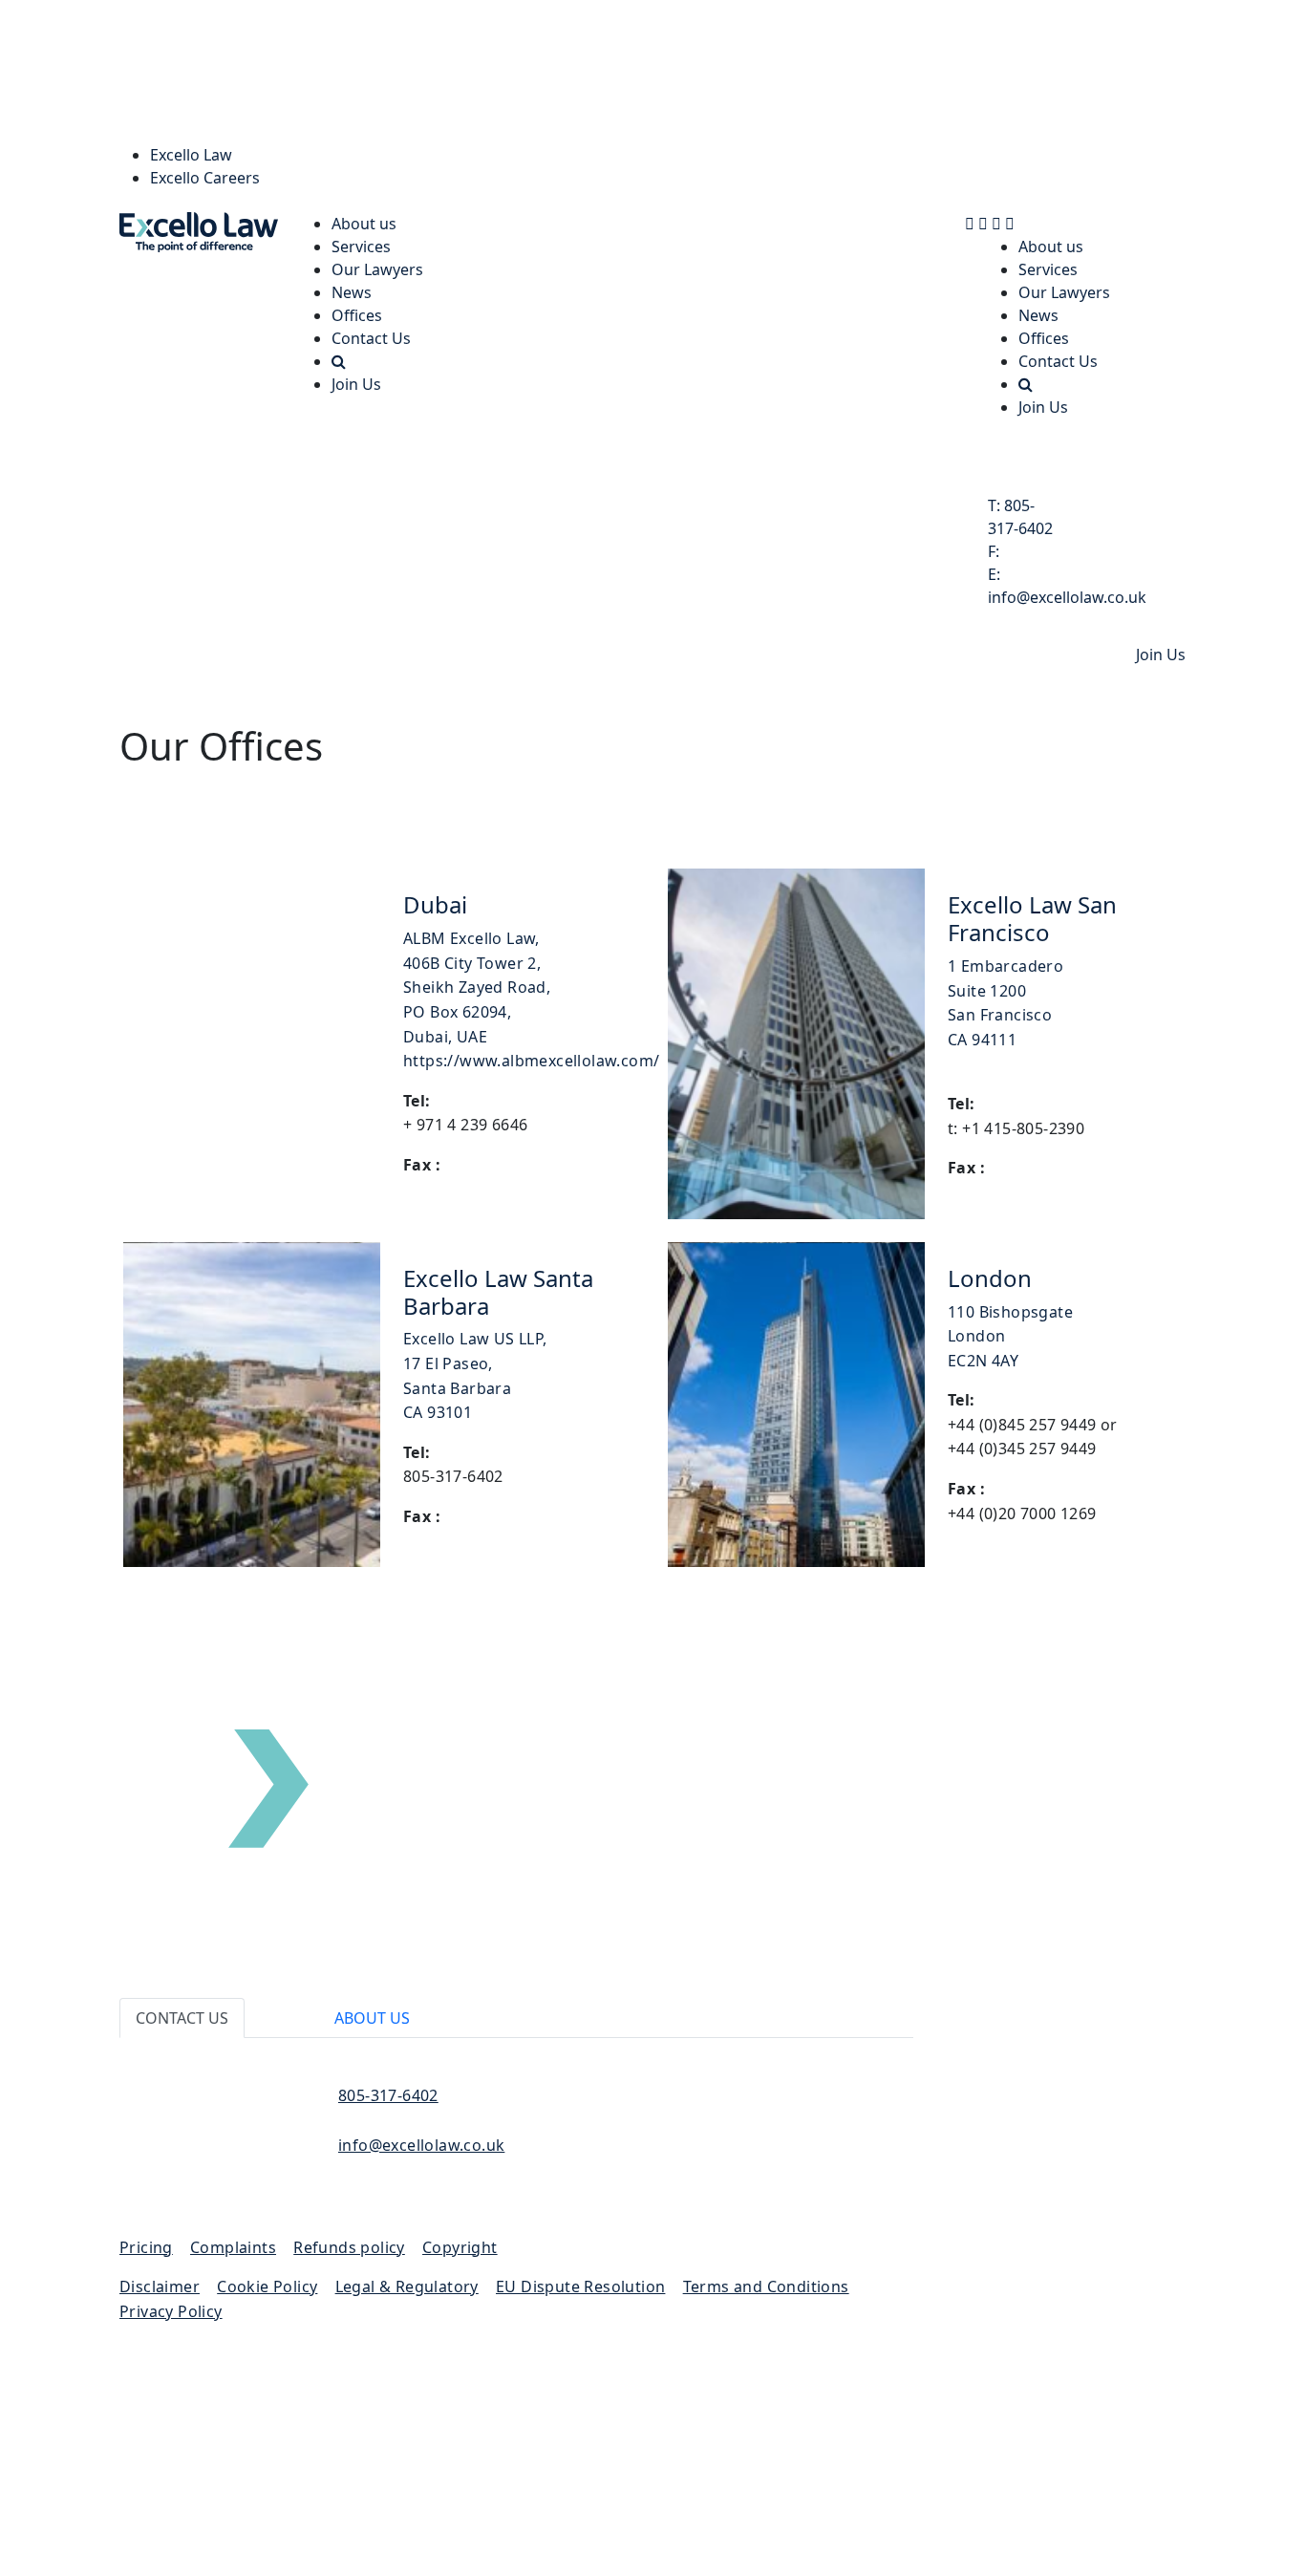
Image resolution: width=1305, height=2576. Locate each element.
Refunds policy (349, 2247)
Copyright (460, 2247)
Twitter (1076, 2118)
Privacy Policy (171, 2311)
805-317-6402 (388, 2095)
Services (361, 247)
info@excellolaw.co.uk (421, 2145)
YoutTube (1076, 2164)
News (352, 292)
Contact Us (371, 338)
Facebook (1076, 2141)
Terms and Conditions (766, 2286)
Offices (357, 315)
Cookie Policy (267, 2286)
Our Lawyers (377, 269)
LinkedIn (1076, 2095)
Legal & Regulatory (407, 2286)
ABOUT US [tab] (372, 2018)
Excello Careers (205, 178)
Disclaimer (160, 2286)
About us (364, 224)
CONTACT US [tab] (182, 2018)
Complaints (233, 2247)
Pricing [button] (146, 2247)
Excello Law (191, 155)
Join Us (356, 384)
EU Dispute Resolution (580, 2286)
